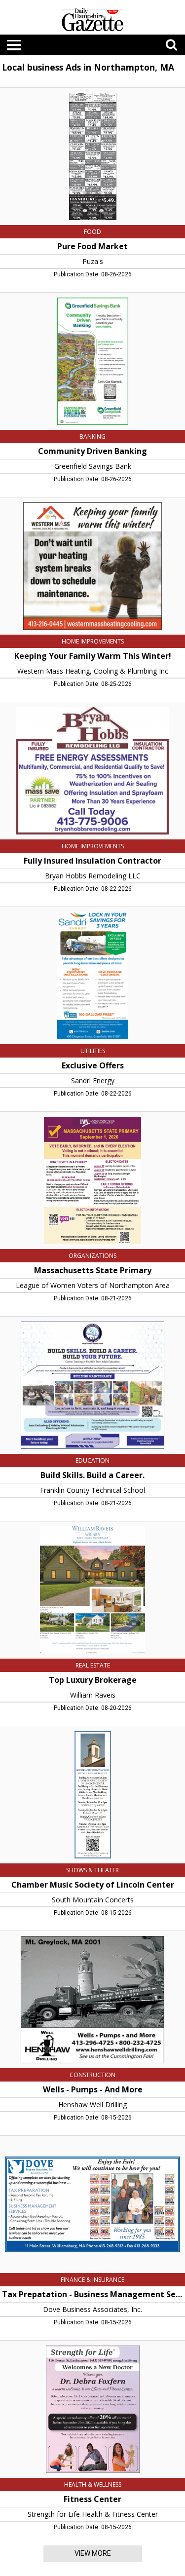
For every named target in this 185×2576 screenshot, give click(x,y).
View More (93, 2553)
